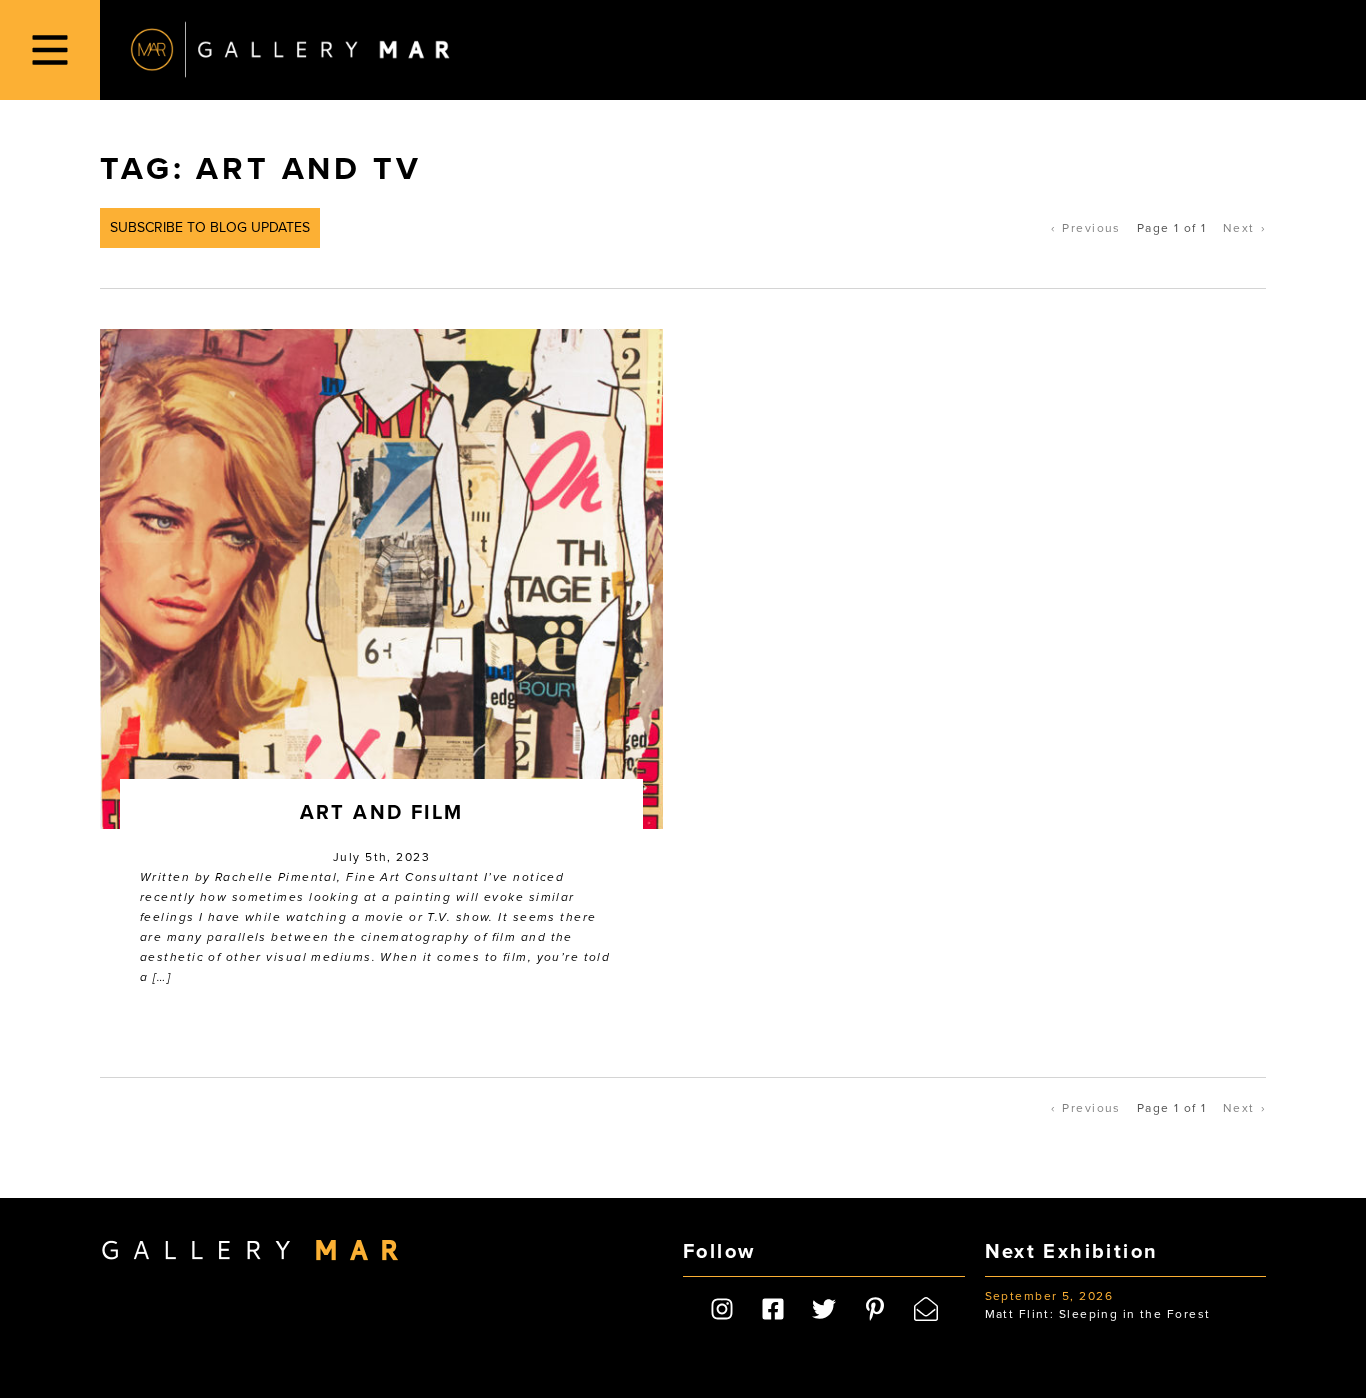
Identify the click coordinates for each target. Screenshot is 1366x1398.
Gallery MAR (290, 50)
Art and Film (382, 813)
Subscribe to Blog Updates (210, 227)
